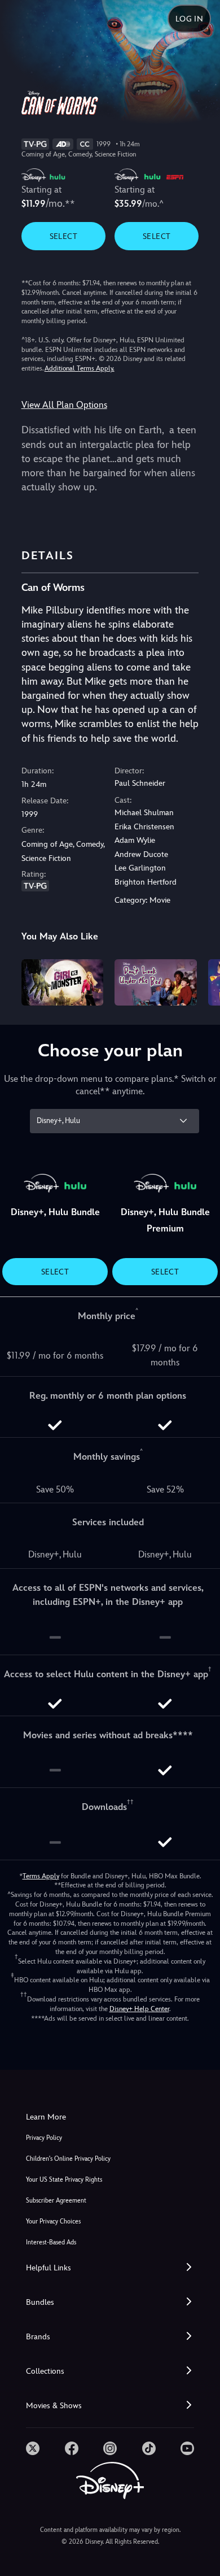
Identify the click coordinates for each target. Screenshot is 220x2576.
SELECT (63, 236)
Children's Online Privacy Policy (68, 2159)
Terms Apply (41, 1876)
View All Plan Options (64, 405)
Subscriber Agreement (56, 2201)
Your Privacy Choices (53, 2222)
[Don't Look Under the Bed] (156, 982)
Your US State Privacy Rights (64, 2180)
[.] (33, 2448)
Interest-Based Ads (51, 2242)
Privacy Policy (44, 2138)
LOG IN (189, 19)
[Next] (201, 981)
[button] (110, 2268)
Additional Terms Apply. (80, 368)
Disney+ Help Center (139, 2009)
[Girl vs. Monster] (63, 982)
